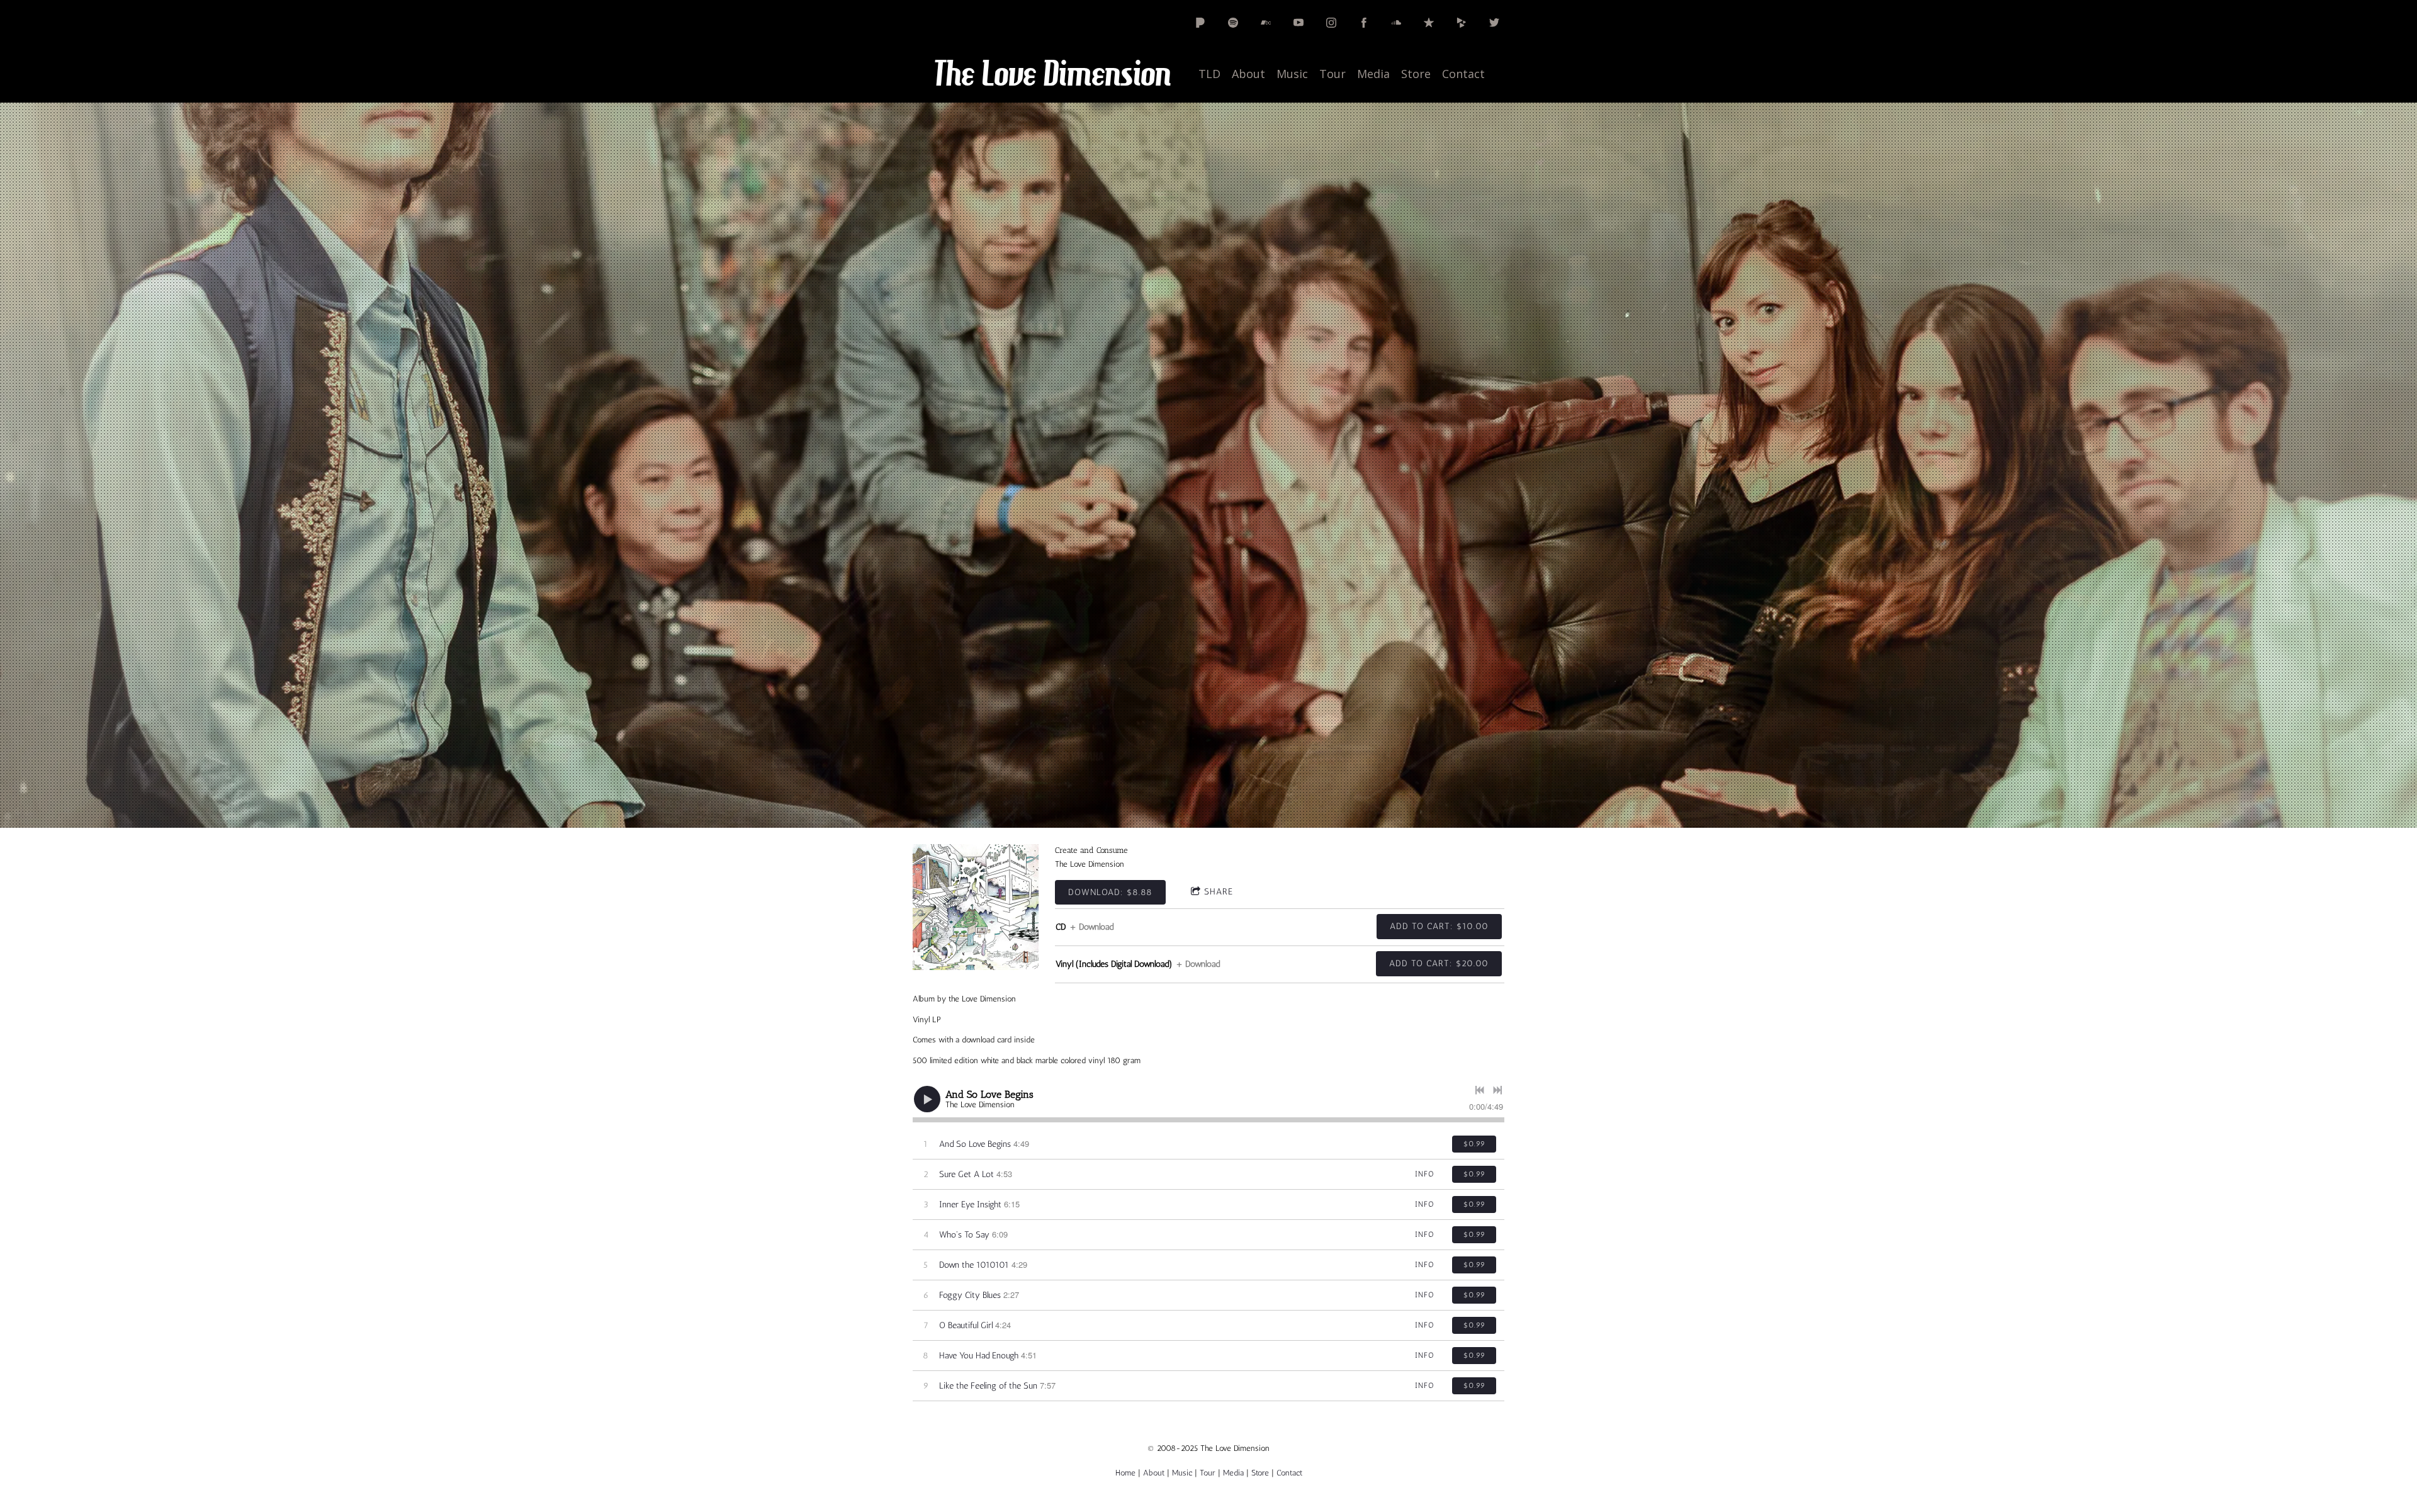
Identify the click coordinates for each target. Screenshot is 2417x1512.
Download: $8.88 (1110, 892)
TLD (1209, 74)
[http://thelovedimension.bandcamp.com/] (1266, 23)
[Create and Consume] (976, 907)
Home (1125, 1473)
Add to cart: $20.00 (1439, 963)
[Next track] (1497, 1090)
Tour (1332, 74)
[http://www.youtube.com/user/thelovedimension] (1299, 23)
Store (1416, 74)
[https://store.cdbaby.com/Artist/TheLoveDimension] (1462, 23)
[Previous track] (1480, 1090)
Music (1292, 74)
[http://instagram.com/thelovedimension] (1331, 23)
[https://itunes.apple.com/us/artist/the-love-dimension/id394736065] (1429, 23)
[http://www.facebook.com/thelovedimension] (1364, 23)
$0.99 (1474, 1144)
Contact (1463, 74)
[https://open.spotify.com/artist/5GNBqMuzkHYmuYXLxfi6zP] (1233, 23)
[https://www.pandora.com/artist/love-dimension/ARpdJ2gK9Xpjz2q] (1200, 23)
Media (1373, 74)
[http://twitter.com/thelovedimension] (1494, 23)
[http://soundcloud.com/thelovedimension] (1396, 23)
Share (1219, 892)
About (1248, 74)
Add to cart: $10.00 (1439, 926)
